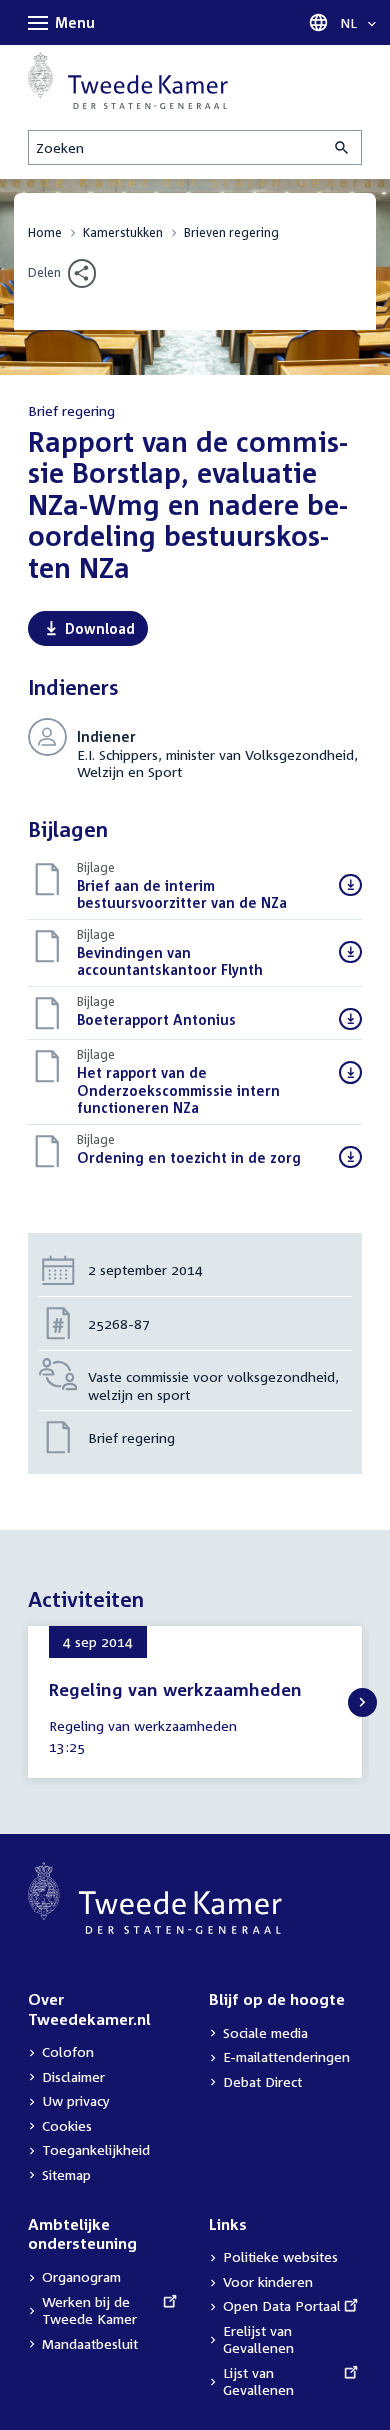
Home (45, 232)
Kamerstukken (123, 232)
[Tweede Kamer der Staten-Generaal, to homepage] (128, 80)
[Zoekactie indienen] (343, 147)
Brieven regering (231, 232)
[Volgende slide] (362, 1702)
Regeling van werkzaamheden (175, 1689)
